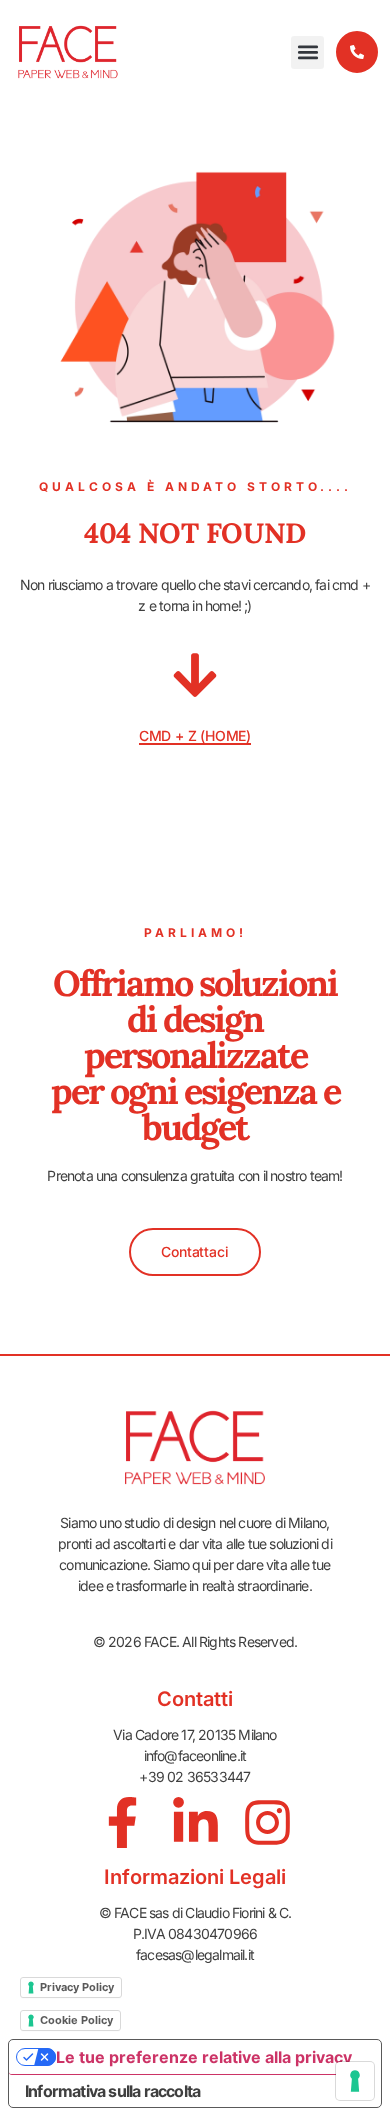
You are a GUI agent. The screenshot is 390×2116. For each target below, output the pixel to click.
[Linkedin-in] (195, 1822)
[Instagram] (267, 1822)
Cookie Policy (76, 2020)
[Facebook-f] (122, 1822)
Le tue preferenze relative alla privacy (204, 2057)
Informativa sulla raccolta (112, 2091)
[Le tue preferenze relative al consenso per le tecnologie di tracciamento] (355, 2081)
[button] (307, 52)
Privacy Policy (77, 1987)
